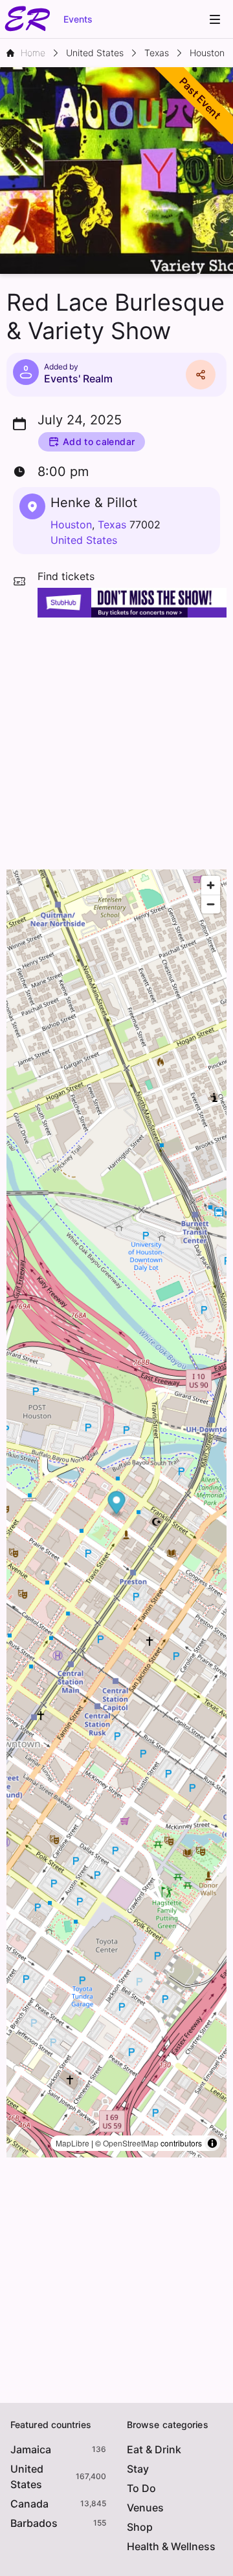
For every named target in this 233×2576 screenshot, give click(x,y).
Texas (112, 525)
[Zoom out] (211, 904)
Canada (29, 2504)
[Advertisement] (116, 740)
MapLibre (72, 2143)
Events (78, 19)
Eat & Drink (154, 2449)
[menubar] (215, 19)
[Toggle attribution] (212, 2143)
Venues (145, 2508)
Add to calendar (99, 441)
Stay (138, 2469)
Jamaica (31, 2449)
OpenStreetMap (131, 2143)
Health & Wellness (171, 2546)
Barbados (34, 2523)
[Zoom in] (211, 885)
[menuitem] (215, 19)
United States (84, 540)
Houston (71, 525)
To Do (141, 2488)
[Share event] (201, 375)
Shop (140, 2527)
